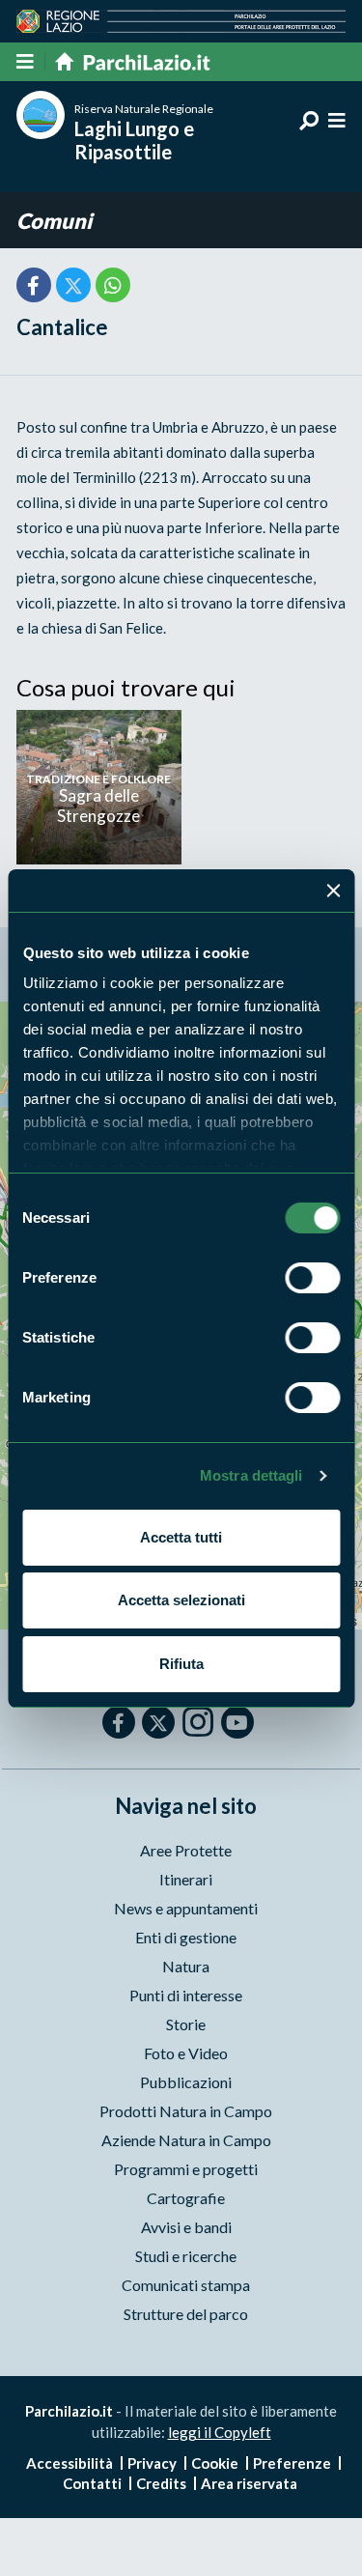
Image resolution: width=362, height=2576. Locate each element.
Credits (161, 2483)
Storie (186, 2024)
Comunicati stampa (186, 2285)
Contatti (92, 2483)
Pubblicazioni (186, 2082)
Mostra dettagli (251, 1475)
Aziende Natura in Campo (186, 2140)
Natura (186, 1966)
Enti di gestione (186, 1937)
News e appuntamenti (186, 1908)
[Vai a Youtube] (237, 1722)
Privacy (152, 2463)
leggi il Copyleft (220, 2432)
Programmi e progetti (186, 2169)
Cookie (215, 2463)
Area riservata (249, 2483)
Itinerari (186, 1879)
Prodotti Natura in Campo (186, 2111)
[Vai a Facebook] (119, 1722)
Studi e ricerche (186, 2256)
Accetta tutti (181, 1537)
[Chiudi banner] (333, 891)
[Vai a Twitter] (158, 1722)
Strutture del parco (186, 2314)
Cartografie (186, 2198)
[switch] (312, 1278)
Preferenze (292, 2463)
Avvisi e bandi (186, 2227)
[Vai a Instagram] (198, 1721)
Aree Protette (186, 1850)
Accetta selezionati (181, 1600)
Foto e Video (186, 2053)
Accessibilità (70, 2463)
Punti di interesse (186, 1995)
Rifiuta (181, 1664)
